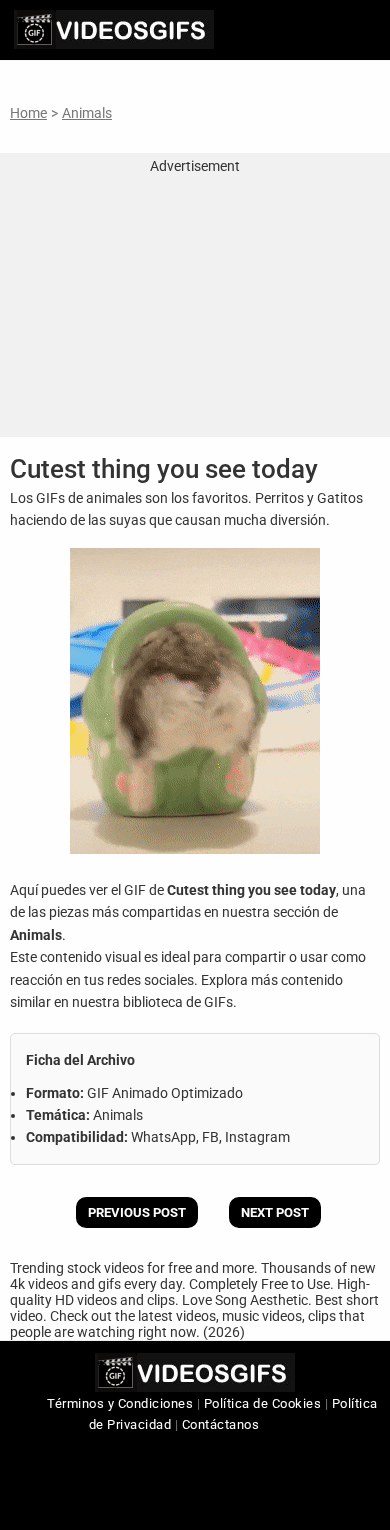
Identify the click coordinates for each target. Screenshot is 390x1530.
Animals (87, 113)
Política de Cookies (263, 1403)
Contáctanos (221, 1424)
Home (28, 113)
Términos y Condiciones (120, 1403)
